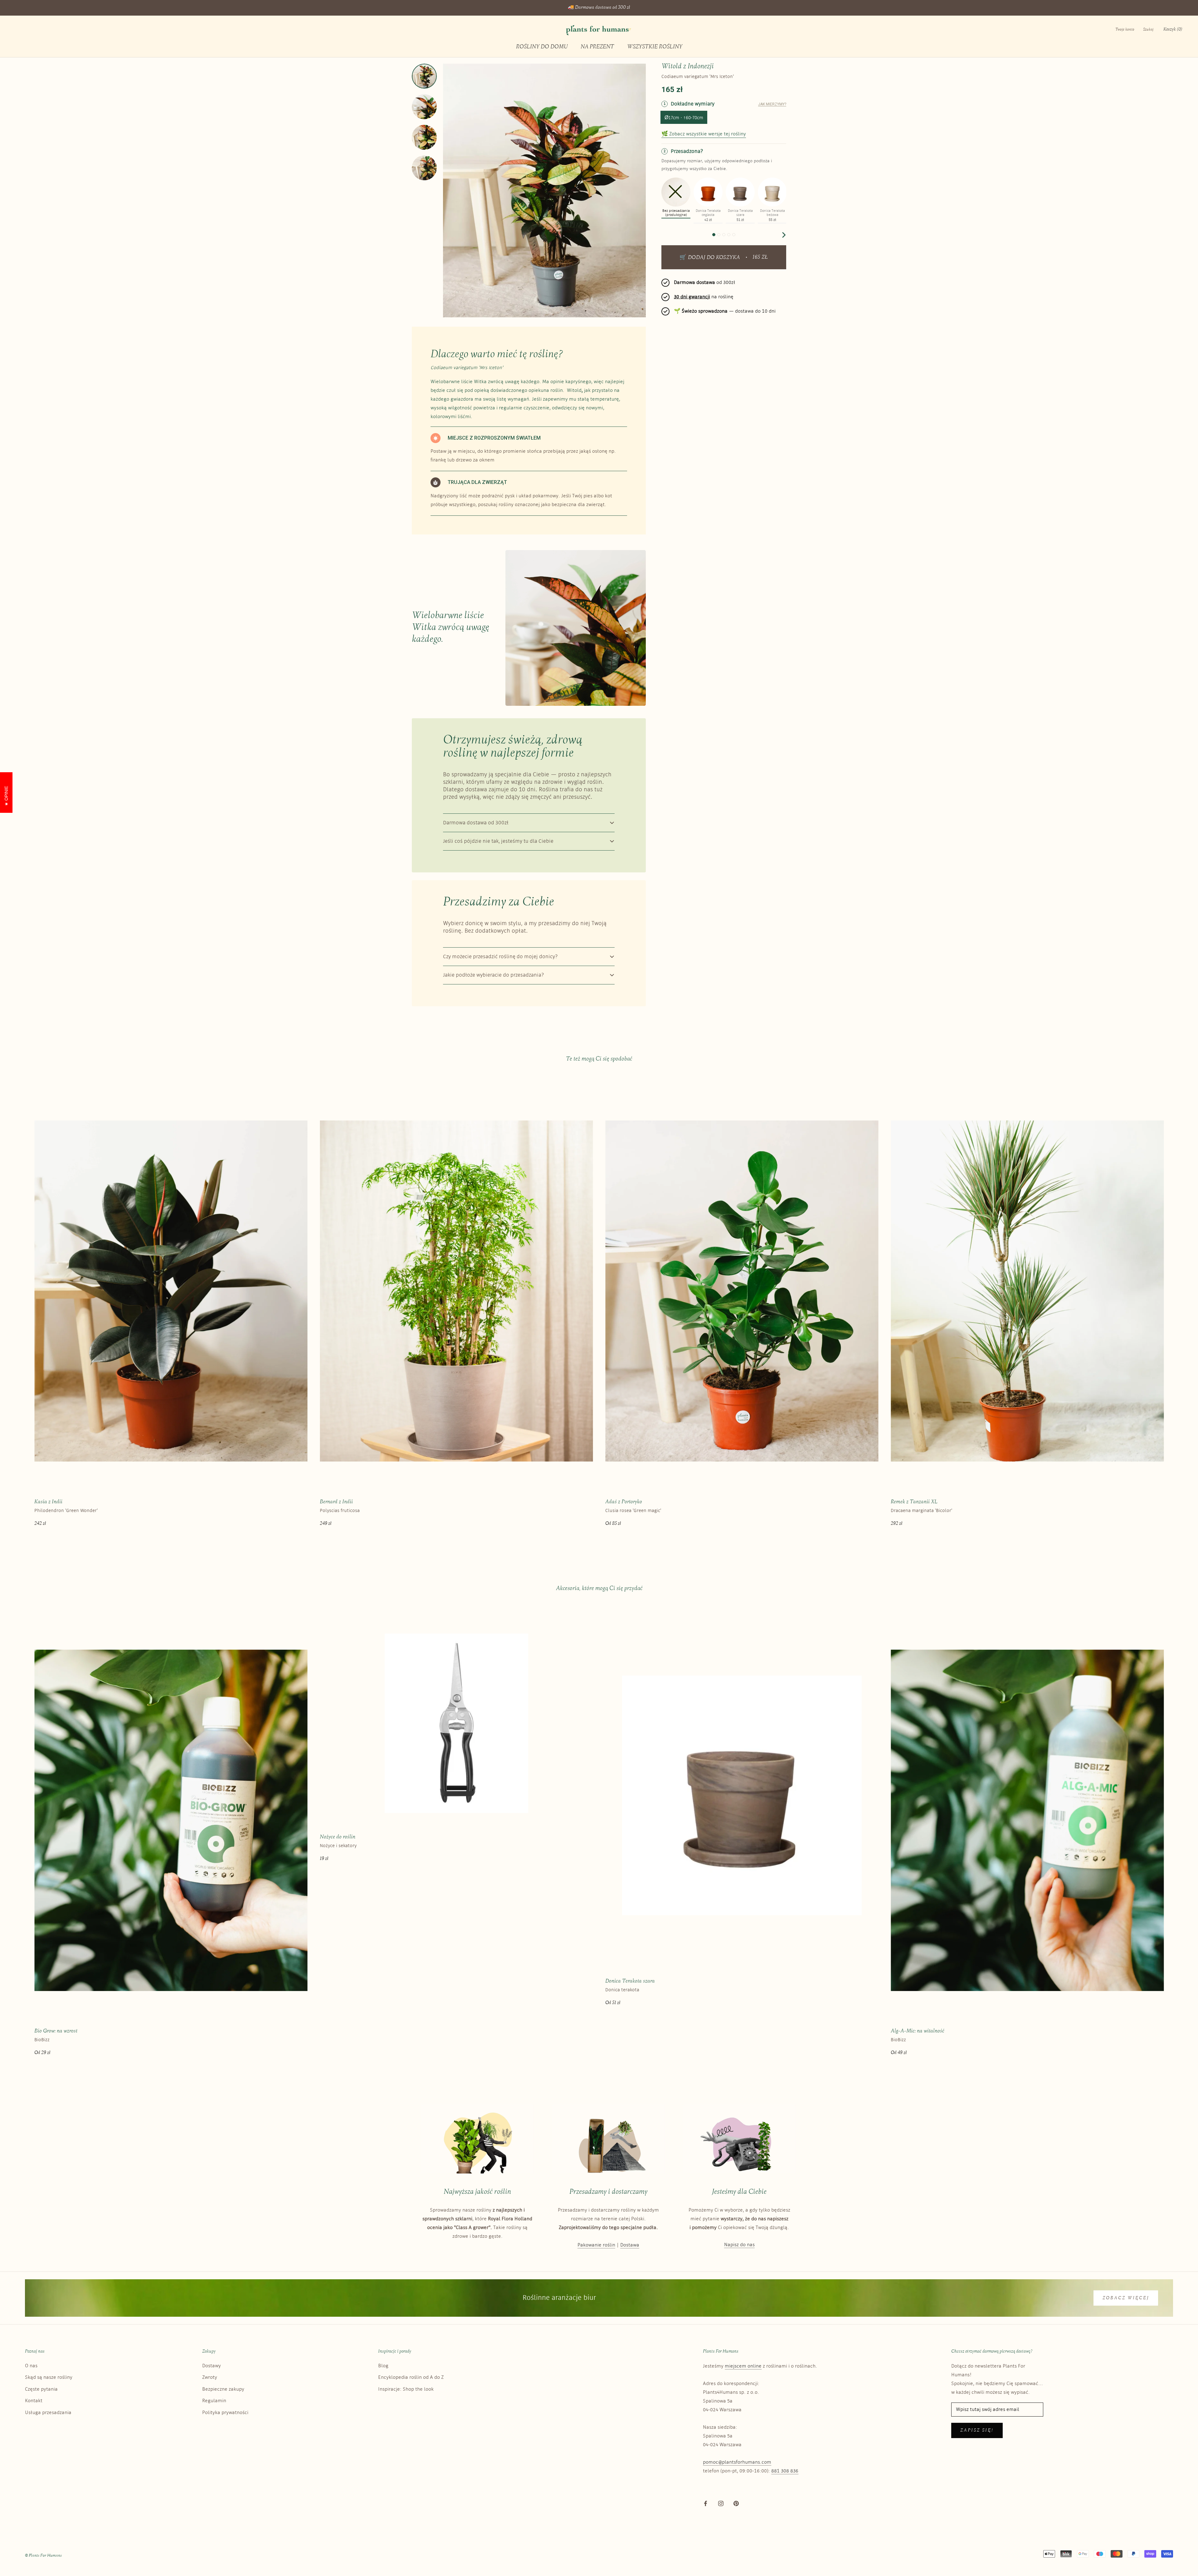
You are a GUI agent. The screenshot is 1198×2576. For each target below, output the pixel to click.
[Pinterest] (736, 2503)
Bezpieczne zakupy (223, 2389)
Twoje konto (1125, 30)
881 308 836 (785, 2471)
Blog (383, 2366)
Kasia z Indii (48, 1502)
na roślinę (704, 297)
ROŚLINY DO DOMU (542, 47)
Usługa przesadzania (48, 2413)
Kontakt (34, 2401)
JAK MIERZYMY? (772, 104)
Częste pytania (41, 2389)
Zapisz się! (977, 2430)
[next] (783, 235)
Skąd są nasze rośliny (49, 2377)
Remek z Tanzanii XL (914, 1502)
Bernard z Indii (336, 1502)
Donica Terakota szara (630, 1981)
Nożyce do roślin (338, 1837)
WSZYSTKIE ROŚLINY (655, 47)
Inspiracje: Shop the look (406, 2389)
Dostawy (212, 2366)
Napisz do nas (739, 2245)
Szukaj (1148, 30)
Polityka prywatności (225, 2413)
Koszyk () (1173, 29)
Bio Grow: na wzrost (56, 2031)
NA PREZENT (597, 47)
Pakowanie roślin (596, 2245)
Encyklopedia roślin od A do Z (411, 2377)
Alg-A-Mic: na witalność (918, 2031)
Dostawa (630, 2245)
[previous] (664, 235)
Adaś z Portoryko (624, 1502)
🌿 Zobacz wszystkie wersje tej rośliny (704, 134)
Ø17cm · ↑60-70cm (684, 118)
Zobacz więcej (1126, 2298)
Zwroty (210, 2377)
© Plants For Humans (43, 2556)
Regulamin (214, 2401)
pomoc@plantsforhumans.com (737, 2462)
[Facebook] (706, 2503)
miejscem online (743, 2366)
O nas (31, 2366)
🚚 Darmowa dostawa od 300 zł (599, 8)
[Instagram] (721, 2503)
